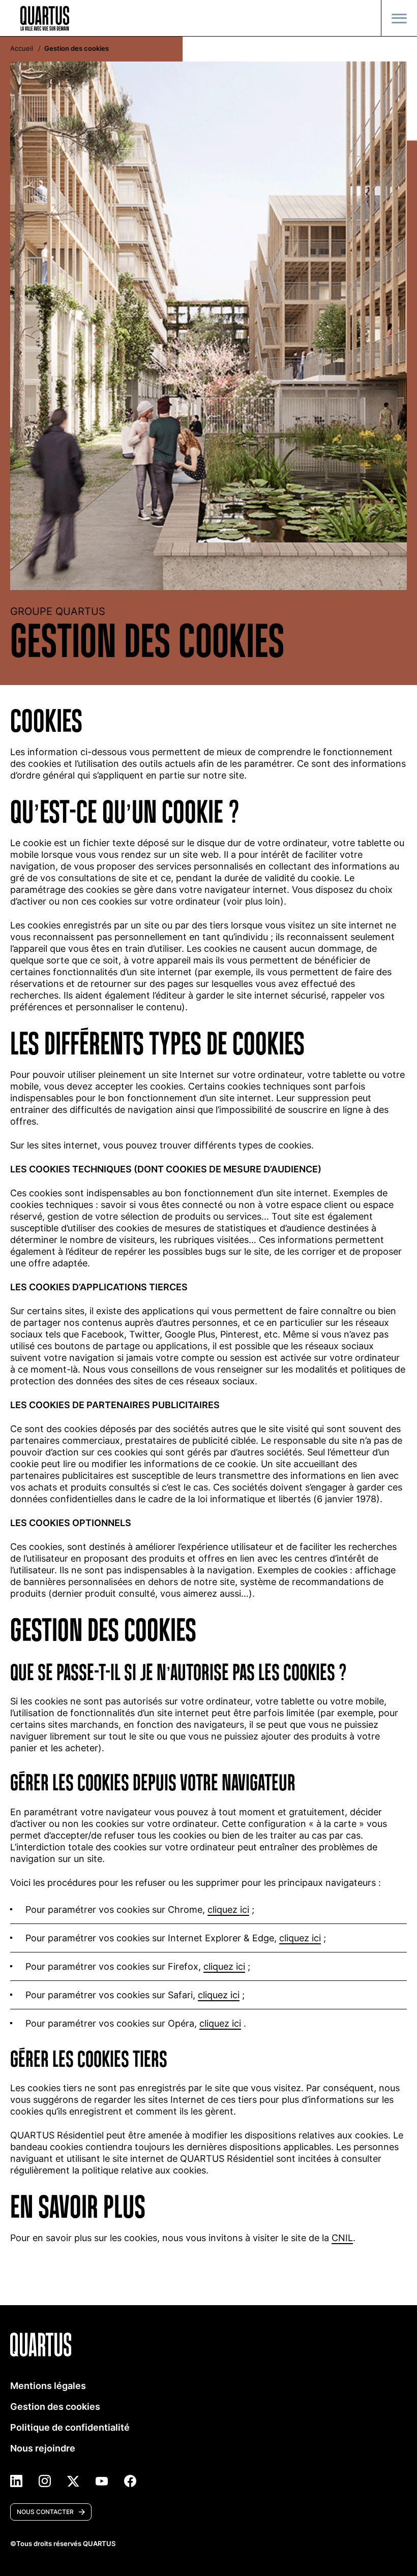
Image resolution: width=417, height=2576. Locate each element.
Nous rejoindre (43, 2448)
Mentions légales (48, 2386)
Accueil (22, 49)
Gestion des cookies (55, 2407)
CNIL (342, 2238)
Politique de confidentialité (70, 2427)
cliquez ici (228, 1910)
